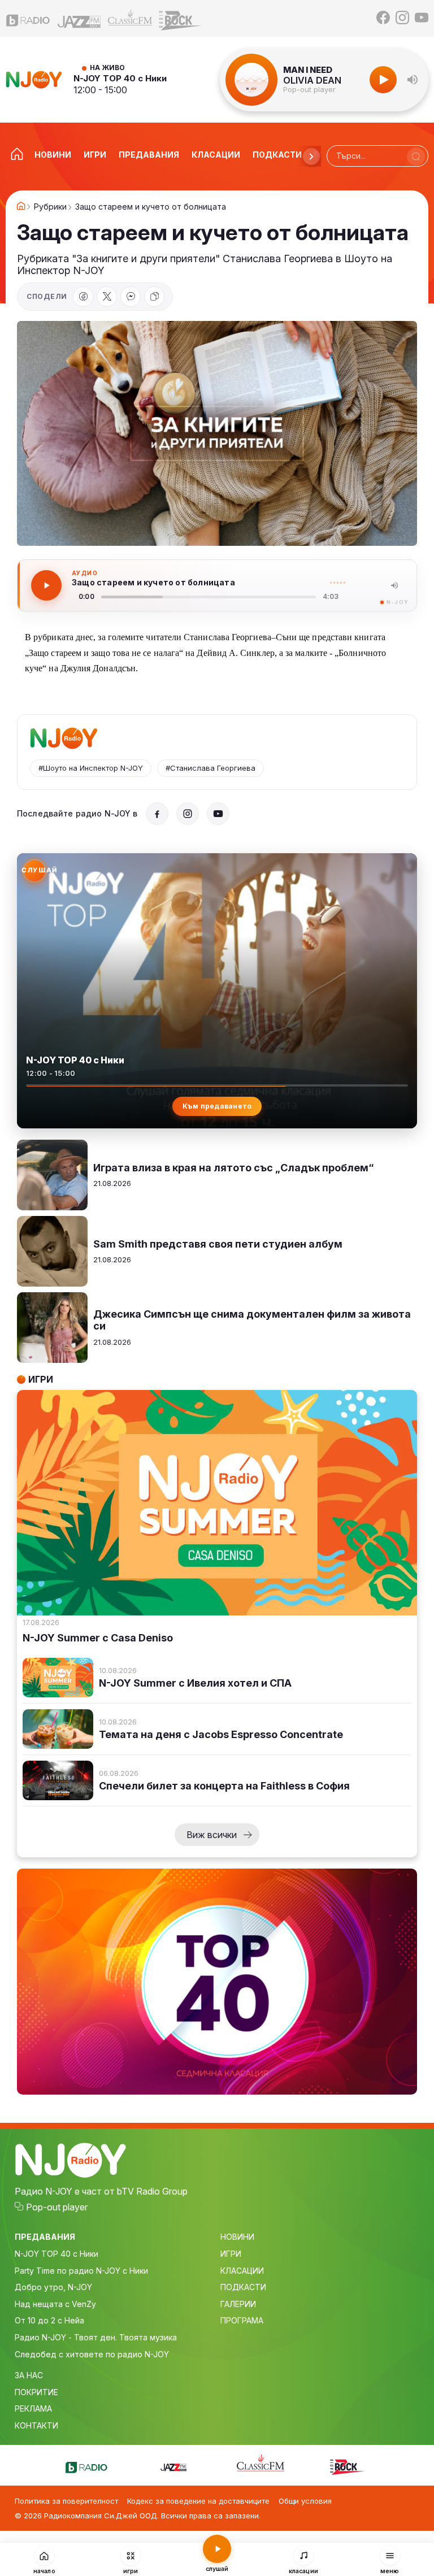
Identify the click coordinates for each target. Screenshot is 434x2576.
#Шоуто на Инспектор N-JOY (91, 768)
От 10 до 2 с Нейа (49, 2320)
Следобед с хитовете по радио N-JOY (92, 2354)
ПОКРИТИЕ (36, 2392)
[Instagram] (402, 18)
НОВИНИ (237, 2237)
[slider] (209, 597)
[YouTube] (422, 18)
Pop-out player (309, 90)
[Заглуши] (394, 585)
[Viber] (131, 297)
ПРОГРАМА (242, 2320)
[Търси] (416, 157)
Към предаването (217, 1106)
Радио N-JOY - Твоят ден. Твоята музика (96, 2337)
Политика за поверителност (66, 2501)
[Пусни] (46, 585)
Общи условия (305, 2501)
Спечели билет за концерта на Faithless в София (224, 1786)
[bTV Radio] (28, 18)
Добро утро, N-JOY (53, 2287)
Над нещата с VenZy (55, 2304)
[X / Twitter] (107, 297)
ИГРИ (231, 2254)
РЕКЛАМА (33, 2408)
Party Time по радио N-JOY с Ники (81, 2271)
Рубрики (50, 207)
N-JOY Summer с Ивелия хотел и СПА (195, 1683)
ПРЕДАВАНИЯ (45, 2237)
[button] (413, 80)
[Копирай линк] (154, 297)
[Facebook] (383, 18)
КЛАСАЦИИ (242, 2271)
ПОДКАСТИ (243, 2287)
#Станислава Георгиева (211, 768)
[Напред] (311, 157)
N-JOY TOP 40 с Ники (120, 78)
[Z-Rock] (181, 18)
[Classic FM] (130, 18)
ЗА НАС (29, 2375)
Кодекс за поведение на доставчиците (198, 2501)
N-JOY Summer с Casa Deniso (98, 1638)
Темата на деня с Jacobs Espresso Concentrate (221, 1735)
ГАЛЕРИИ (238, 2304)
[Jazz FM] (79, 18)
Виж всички (212, 1835)
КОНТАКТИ (36, 2425)
